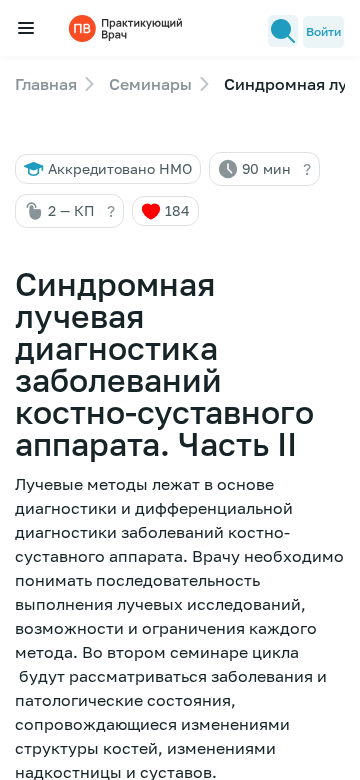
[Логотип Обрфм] (128, 27)
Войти (323, 31)
